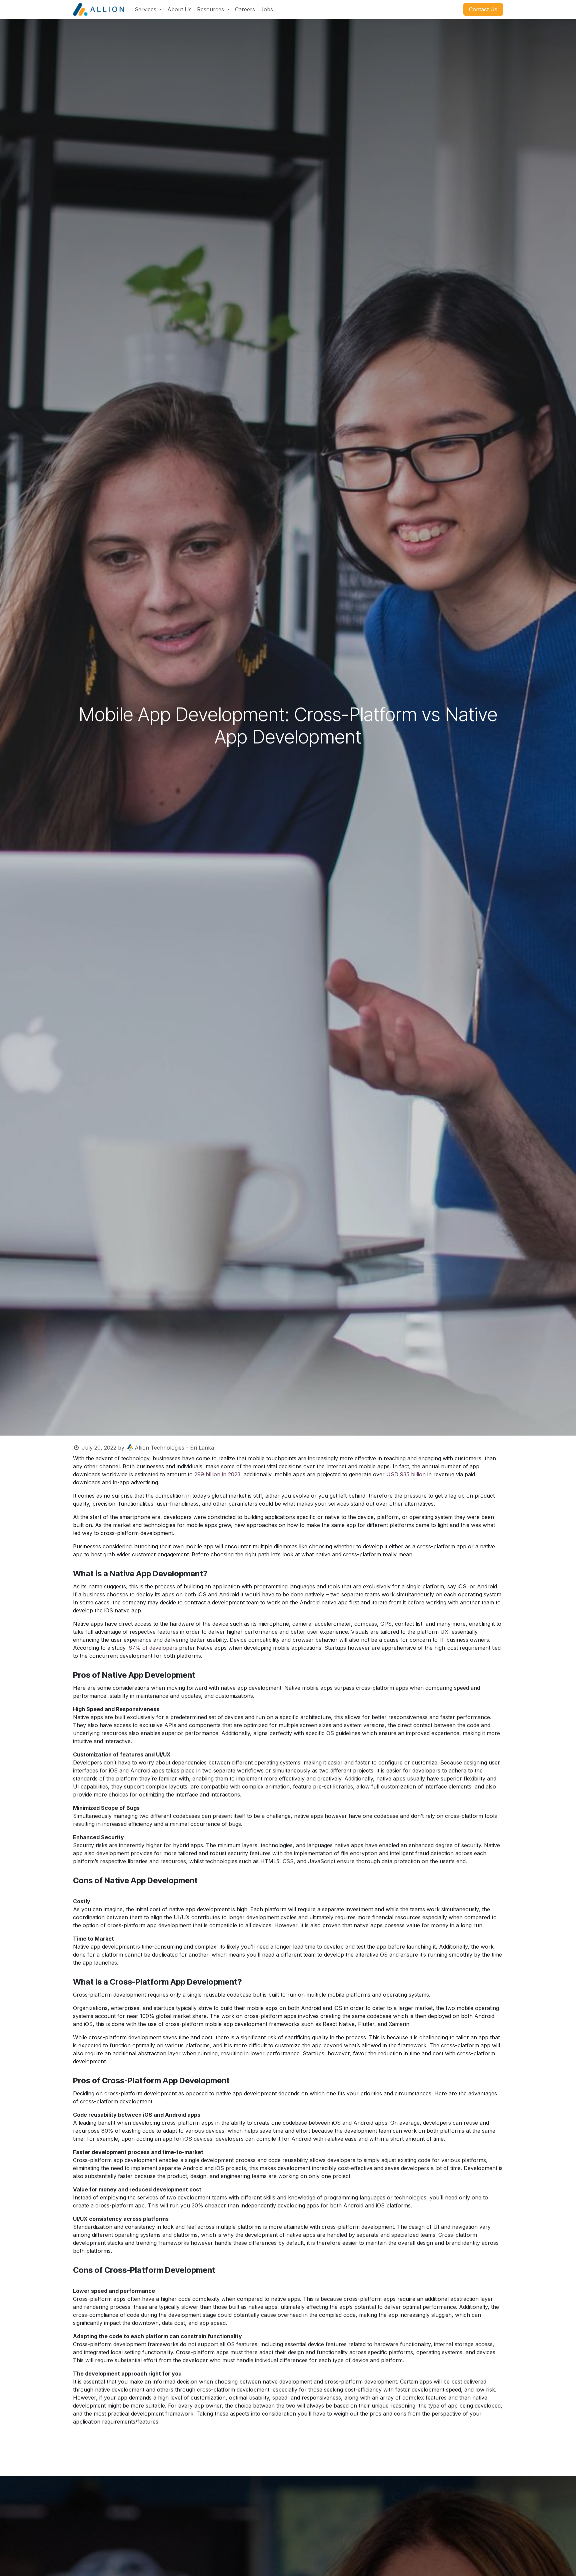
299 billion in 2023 (217, 1474)
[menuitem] (148, 9)
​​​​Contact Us (483, 9)
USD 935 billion (406, 1474)
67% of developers (153, 1648)
